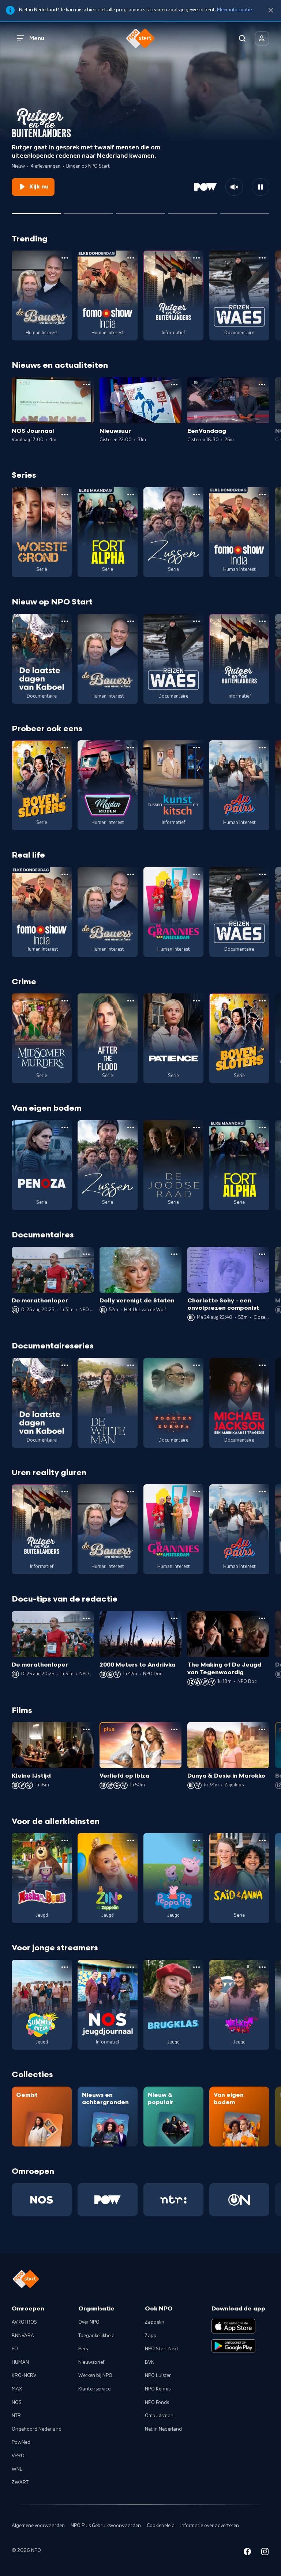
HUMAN (20, 2362)
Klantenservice (94, 2389)
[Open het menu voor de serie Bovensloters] (65, 748)
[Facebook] (247, 2553)
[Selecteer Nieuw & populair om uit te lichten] (245, 211)
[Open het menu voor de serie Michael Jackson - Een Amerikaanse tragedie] (262, 1365)
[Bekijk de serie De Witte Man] (108, 1403)
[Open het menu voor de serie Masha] (65, 1840)
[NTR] (173, 2200)
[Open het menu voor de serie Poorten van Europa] (196, 1365)
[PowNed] (108, 2200)
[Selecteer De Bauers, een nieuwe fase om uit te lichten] (88, 211)
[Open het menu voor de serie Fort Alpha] (131, 495)
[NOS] (42, 2200)
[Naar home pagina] (140, 38)
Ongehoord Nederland (37, 2429)
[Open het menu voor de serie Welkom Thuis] (262, 1967)
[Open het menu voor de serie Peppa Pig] (196, 1840)
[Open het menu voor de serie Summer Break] (65, 1967)
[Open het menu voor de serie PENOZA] (65, 1127)
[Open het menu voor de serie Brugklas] (196, 1967)
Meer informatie (234, 10)
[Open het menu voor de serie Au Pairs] (262, 748)
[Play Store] (233, 2346)
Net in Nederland (163, 2429)
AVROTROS (24, 2322)
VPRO (18, 2456)
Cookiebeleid (161, 2526)
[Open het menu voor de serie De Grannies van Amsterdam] (196, 874)
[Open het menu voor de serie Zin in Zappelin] (131, 1840)
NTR (16, 2416)
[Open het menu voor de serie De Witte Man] (131, 1365)
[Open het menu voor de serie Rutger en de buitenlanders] (196, 258)
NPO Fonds (157, 2403)
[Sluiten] (271, 10)
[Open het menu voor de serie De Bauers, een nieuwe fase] (65, 258)
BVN (150, 2362)
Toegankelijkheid (96, 2336)
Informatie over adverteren (210, 2526)
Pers (83, 2349)
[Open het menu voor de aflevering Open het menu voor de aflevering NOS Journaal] (86, 385)
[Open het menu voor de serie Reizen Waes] (262, 258)
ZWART (20, 2482)
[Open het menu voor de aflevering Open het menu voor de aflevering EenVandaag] (262, 385)
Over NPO (89, 2322)
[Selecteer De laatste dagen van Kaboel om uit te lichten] (140, 211)
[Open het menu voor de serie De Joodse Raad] (196, 1127)
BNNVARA (23, 2336)
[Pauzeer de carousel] (261, 187)
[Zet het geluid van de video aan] (234, 187)
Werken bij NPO (95, 2375)
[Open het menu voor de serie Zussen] (196, 495)
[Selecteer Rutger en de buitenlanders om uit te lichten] (36, 211)
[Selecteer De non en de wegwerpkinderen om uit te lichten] (192, 211)
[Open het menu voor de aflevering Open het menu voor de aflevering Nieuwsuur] (174, 385)
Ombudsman (159, 2416)
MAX (17, 2389)
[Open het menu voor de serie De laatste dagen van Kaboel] (65, 621)
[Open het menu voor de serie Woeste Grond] (65, 495)
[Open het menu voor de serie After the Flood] (131, 1001)
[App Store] (233, 2326)
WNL (17, 2469)
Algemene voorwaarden (38, 2526)
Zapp (151, 2336)
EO (15, 2349)
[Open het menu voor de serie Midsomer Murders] (65, 1001)
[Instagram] (265, 2553)
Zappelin (155, 2322)
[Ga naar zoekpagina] (242, 38)
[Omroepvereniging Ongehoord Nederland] (239, 2200)
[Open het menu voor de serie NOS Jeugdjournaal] (131, 1967)
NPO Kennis (158, 2389)
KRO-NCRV (24, 2375)
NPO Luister (158, 2375)
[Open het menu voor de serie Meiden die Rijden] (131, 748)
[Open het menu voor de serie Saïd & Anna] (262, 1840)
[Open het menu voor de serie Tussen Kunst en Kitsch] (196, 748)
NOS (17, 2403)
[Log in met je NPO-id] (262, 38)
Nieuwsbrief (91, 2362)
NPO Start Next (162, 2349)
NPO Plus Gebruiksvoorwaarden (106, 2526)
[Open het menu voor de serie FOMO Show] (131, 258)
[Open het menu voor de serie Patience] (196, 1001)
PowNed (21, 2442)
